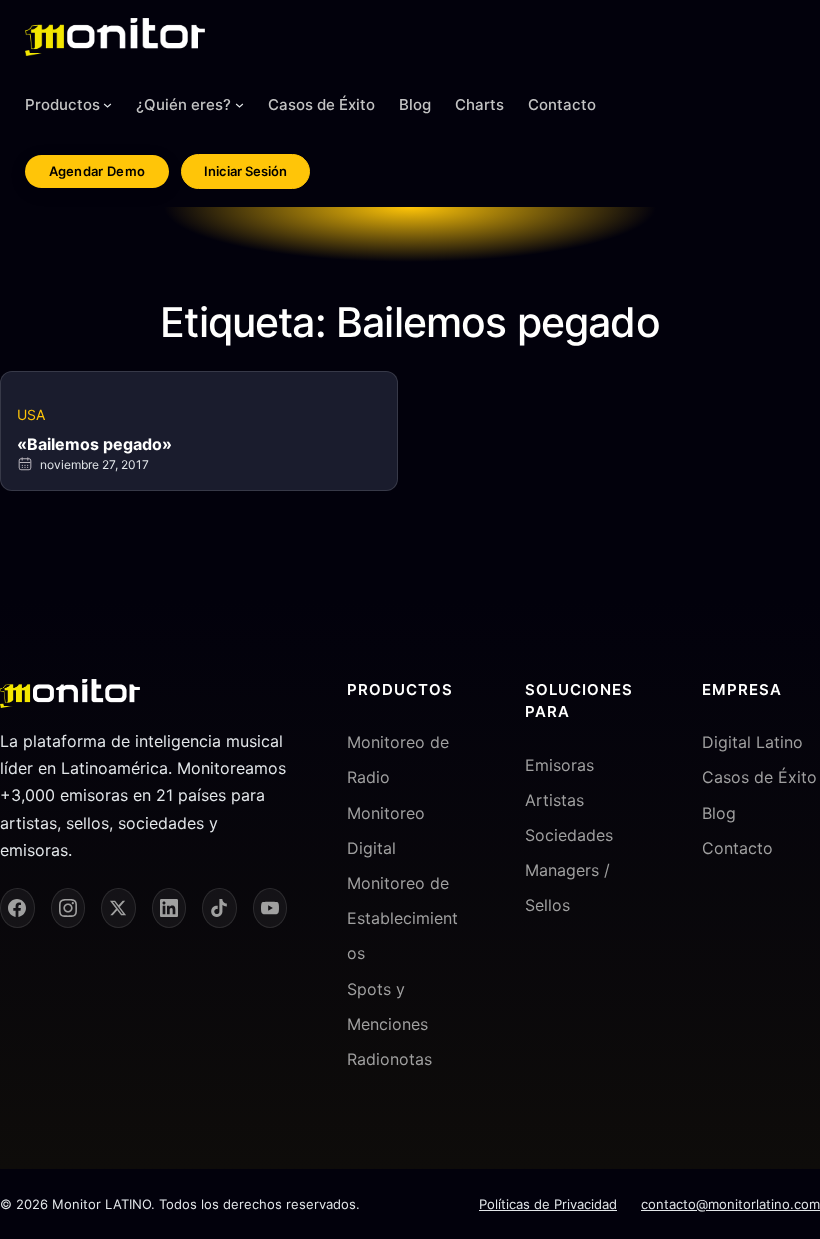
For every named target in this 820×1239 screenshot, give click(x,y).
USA (31, 414)
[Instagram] (68, 908)
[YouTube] (270, 908)
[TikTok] (219, 908)
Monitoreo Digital (386, 830)
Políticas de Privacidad (548, 1204)
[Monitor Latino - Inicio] (115, 37)
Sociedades (569, 835)
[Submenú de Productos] (107, 104)
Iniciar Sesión (245, 171)
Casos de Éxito (759, 777)
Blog (719, 813)
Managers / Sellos (567, 887)
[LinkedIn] (169, 908)
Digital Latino (752, 742)
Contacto (737, 848)
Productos (62, 104)
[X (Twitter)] (118, 908)
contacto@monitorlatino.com (730, 1204)
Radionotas (389, 1059)
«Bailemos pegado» (94, 444)
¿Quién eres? (183, 104)
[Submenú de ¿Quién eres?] (239, 104)
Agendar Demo (97, 171)
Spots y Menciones (387, 1006)
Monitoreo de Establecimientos (402, 918)
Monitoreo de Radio (398, 759)
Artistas (554, 800)
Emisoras (559, 765)
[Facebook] (17, 908)
